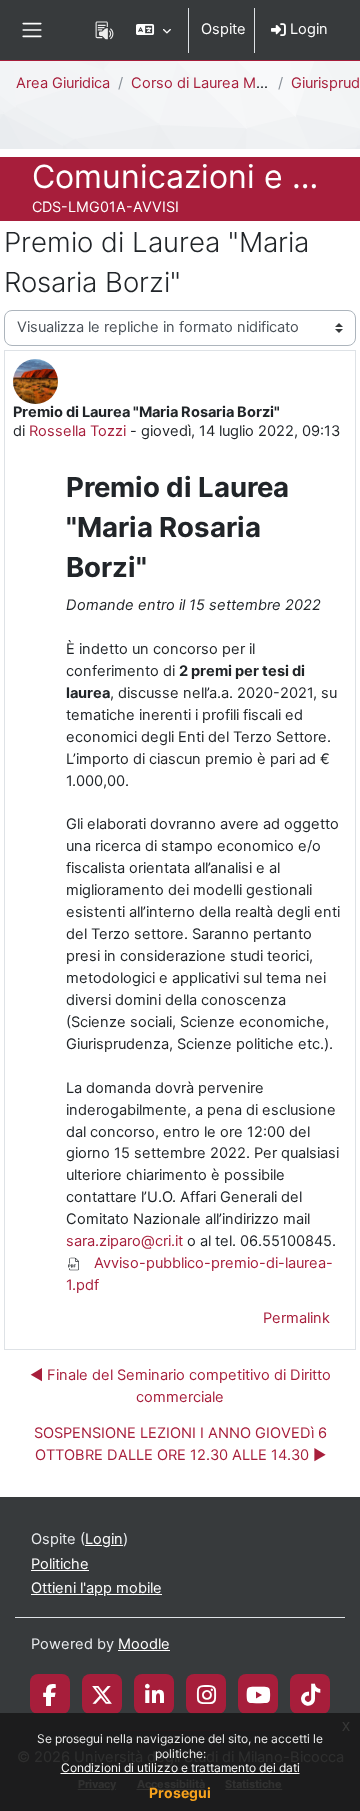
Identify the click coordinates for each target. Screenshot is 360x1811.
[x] (102, 1694)
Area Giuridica (63, 83)
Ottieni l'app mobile (96, 1588)
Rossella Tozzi (77, 431)
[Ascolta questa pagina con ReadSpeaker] (104, 30)
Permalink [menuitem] (296, 1318)
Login (307, 29)
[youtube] (258, 1694)
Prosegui (180, 1792)
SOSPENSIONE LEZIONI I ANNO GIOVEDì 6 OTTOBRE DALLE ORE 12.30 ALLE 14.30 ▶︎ (180, 1444)
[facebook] (50, 1694)
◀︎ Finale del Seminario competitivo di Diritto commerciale (180, 1386)
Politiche (60, 1564)
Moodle (144, 1644)
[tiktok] (310, 1694)
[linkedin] (154, 1694)
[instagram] (206, 1694)
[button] (153, 30)
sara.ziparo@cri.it (124, 1241)
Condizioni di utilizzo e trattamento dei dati (180, 1767)
